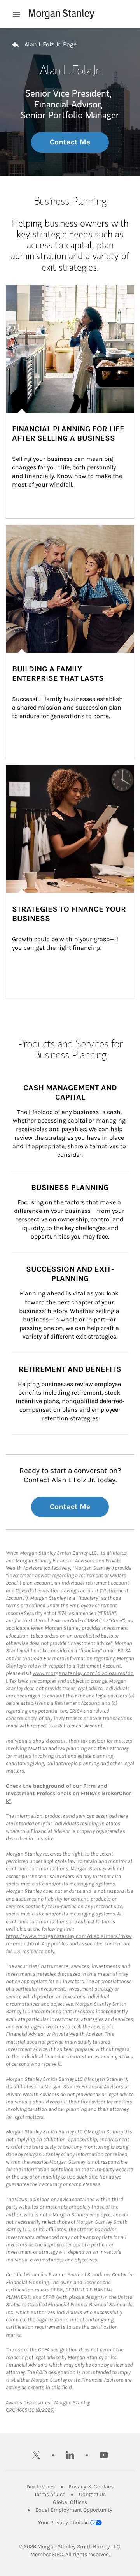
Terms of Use (50, 2494)
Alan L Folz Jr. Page (51, 44)
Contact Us (92, 2494)
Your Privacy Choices (63, 2522)
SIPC (57, 2554)
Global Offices (70, 2502)
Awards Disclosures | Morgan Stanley (48, 2403)
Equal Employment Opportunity (74, 2510)
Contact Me (70, 142)
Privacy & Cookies (91, 2487)
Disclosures (41, 2487)
